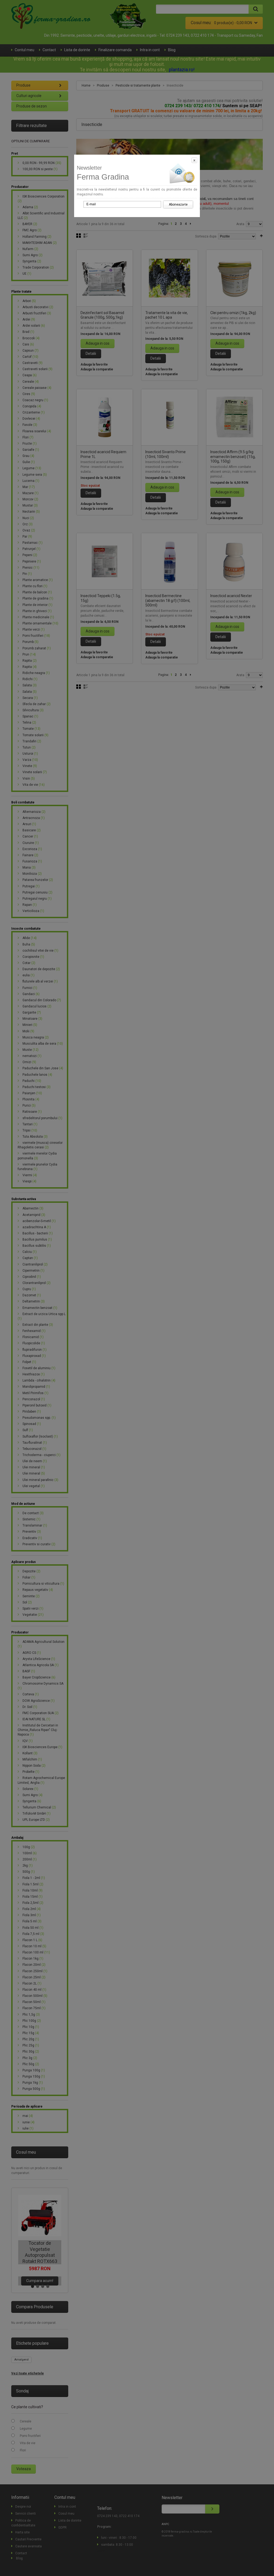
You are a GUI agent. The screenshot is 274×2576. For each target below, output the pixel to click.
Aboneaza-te (178, 204)
